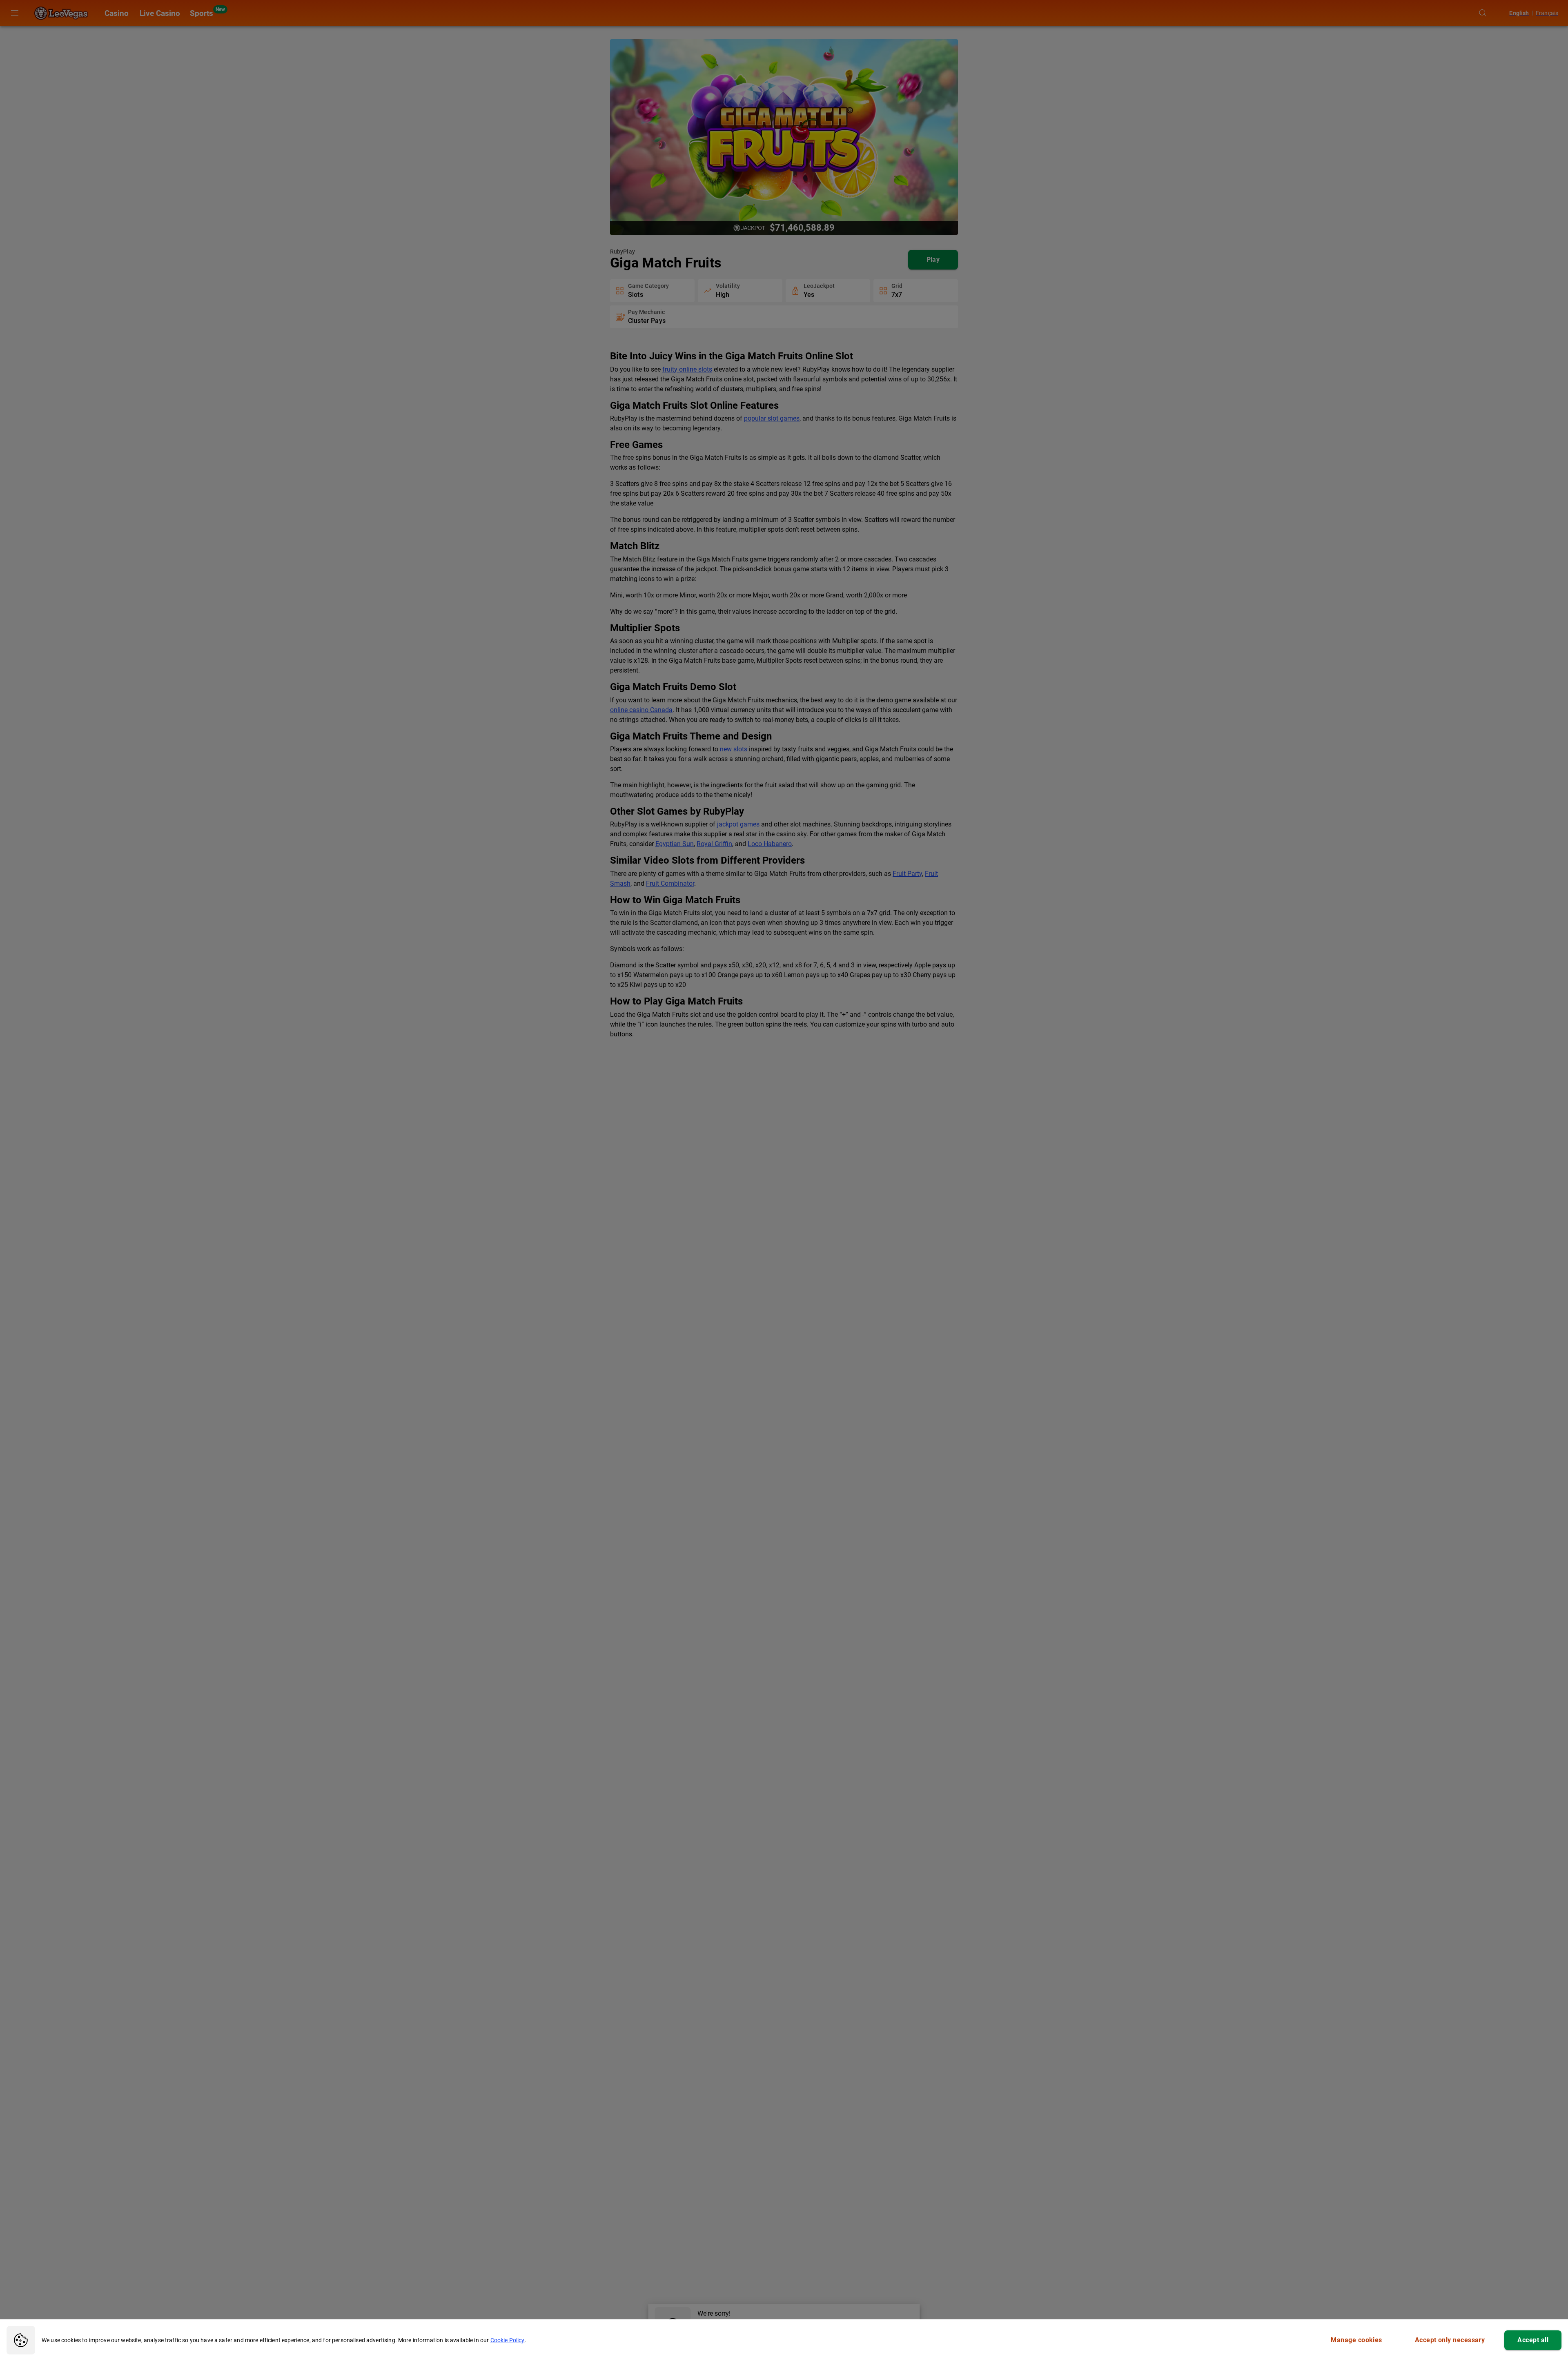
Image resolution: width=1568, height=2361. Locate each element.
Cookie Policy (508, 2340)
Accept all (1533, 2340)
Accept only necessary (1450, 2340)
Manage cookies (1356, 2340)
